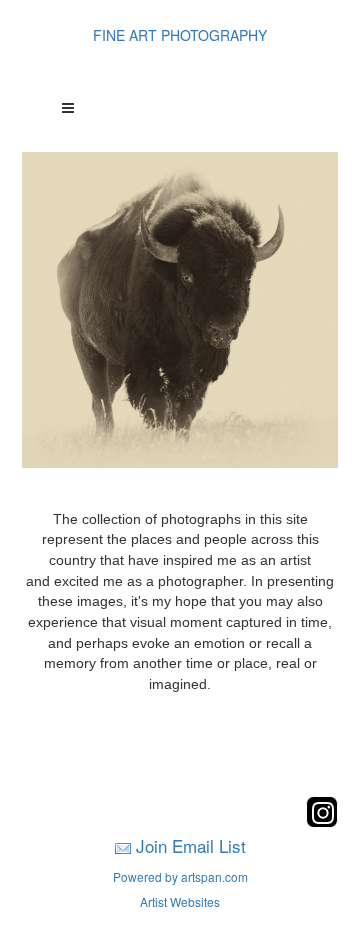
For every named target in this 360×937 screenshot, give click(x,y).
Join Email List (191, 845)
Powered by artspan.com (180, 876)
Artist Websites (180, 901)
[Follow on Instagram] (322, 821)
